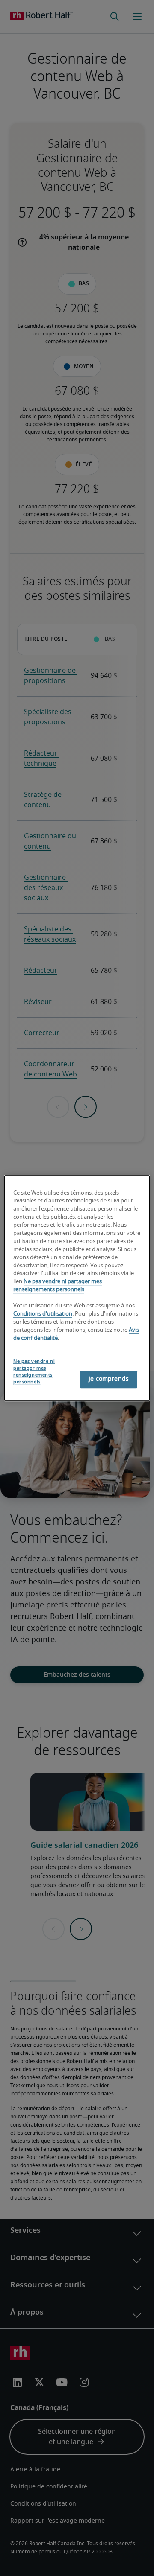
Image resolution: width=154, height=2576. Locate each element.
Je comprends (109, 1379)
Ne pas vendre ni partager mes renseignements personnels (34, 1372)
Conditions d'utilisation (43, 1314)
